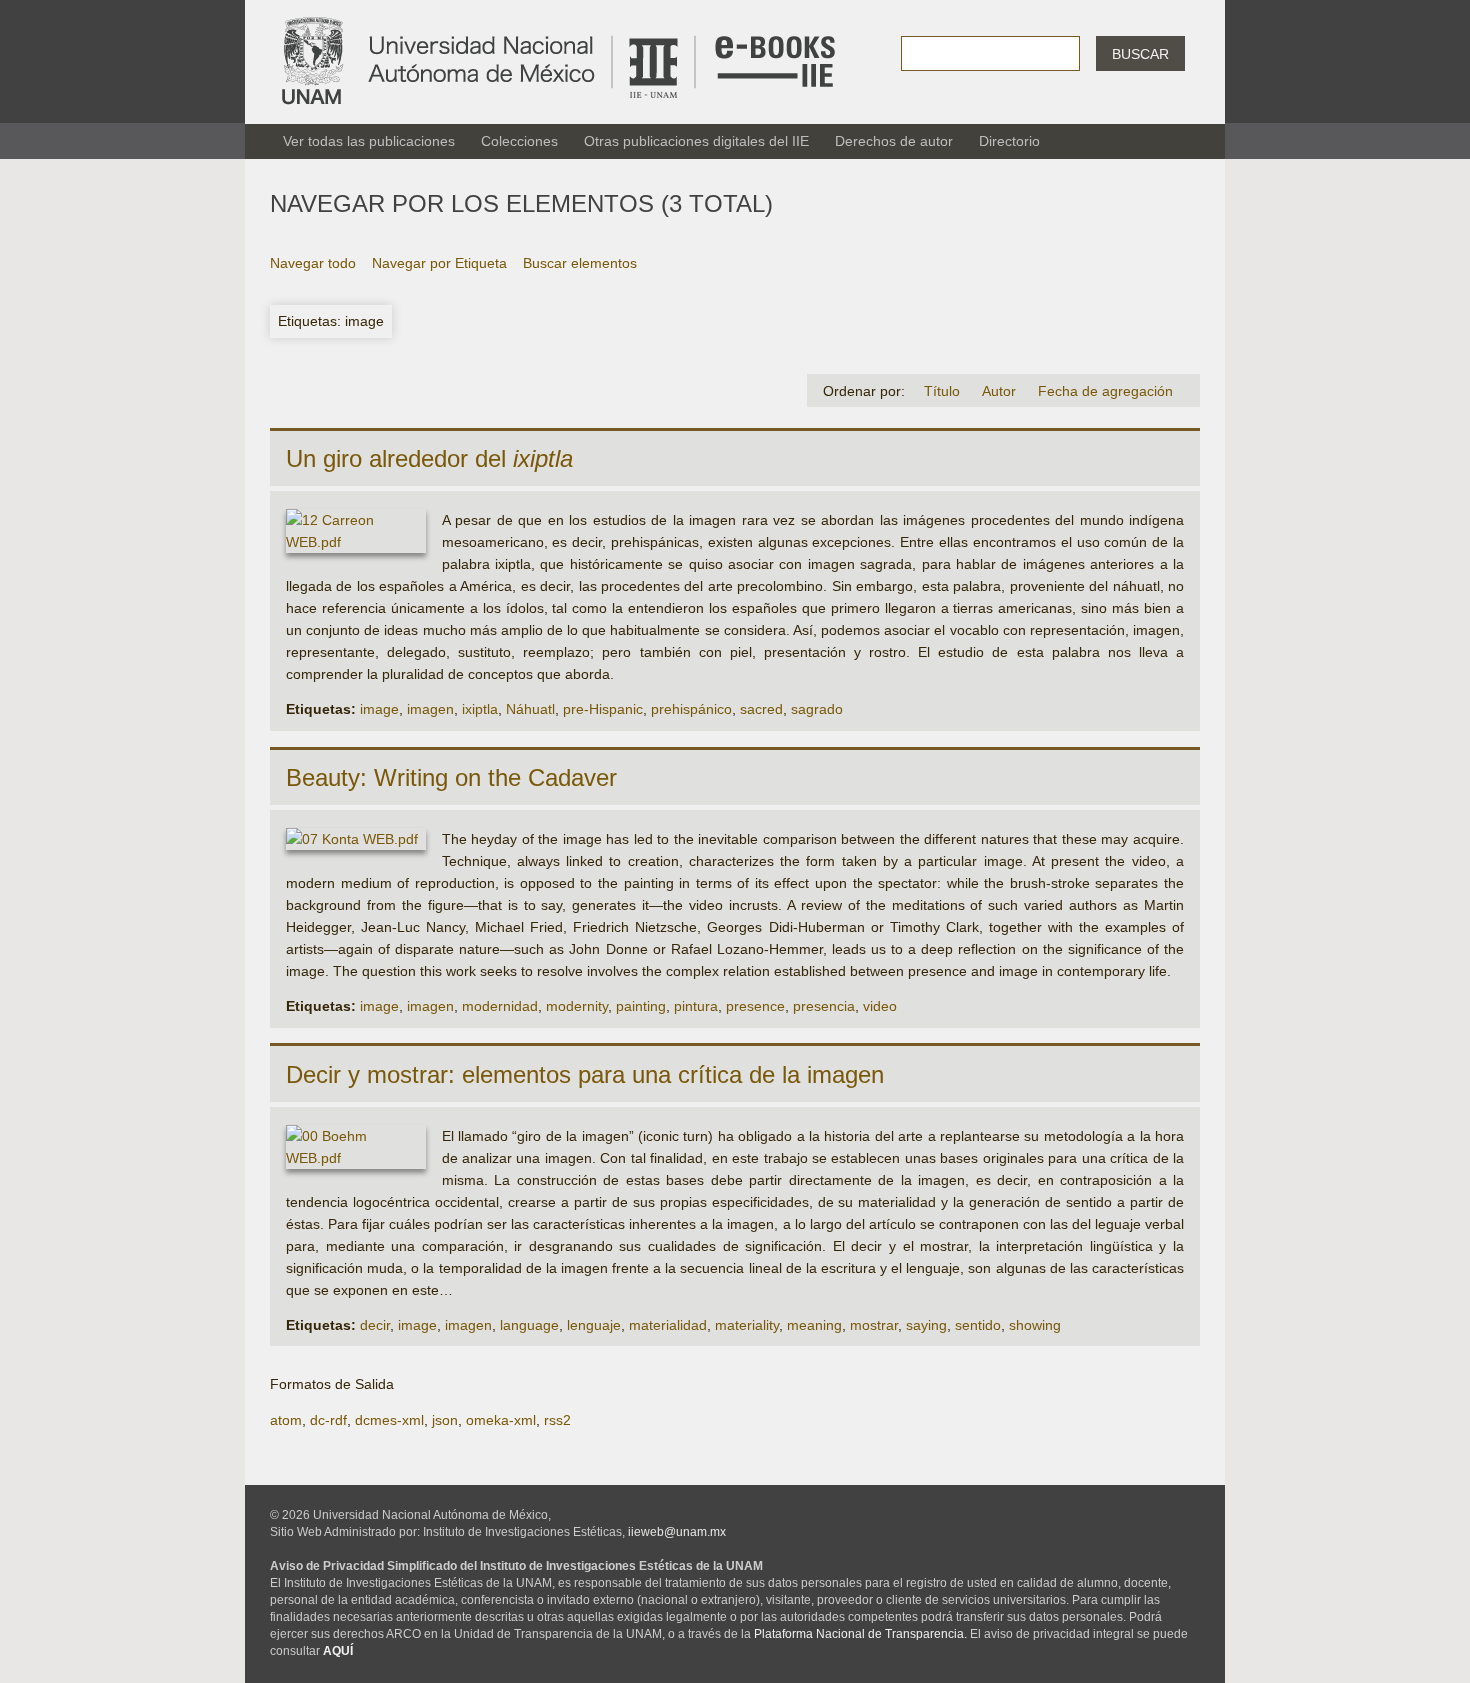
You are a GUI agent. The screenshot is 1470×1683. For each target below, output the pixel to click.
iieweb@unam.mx (677, 1532)
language (529, 1325)
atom (286, 1420)
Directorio (1009, 141)
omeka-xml (501, 1420)
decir (375, 1325)
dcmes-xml (389, 1420)
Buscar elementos (580, 263)
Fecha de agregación (1105, 391)
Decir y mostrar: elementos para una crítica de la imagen (585, 1074)
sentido (978, 1325)
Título (942, 391)
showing (1035, 1325)
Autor (999, 391)
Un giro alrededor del (429, 458)
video (880, 1006)
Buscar (1140, 54)
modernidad (500, 1006)
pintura (696, 1006)
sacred (761, 709)
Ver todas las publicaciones (369, 141)
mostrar (874, 1325)
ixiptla (480, 709)
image (379, 709)
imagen (430, 709)
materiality (747, 1325)
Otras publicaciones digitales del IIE (696, 141)
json (445, 1420)
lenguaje (594, 1325)
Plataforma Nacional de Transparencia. (860, 1634)
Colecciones (519, 141)
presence (755, 1006)
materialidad (668, 1325)
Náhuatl (530, 709)
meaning (814, 1325)
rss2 (557, 1420)
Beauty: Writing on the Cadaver (451, 777)
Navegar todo (313, 263)
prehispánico (691, 709)
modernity (577, 1006)
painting (641, 1006)
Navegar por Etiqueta (439, 263)
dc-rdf (328, 1420)
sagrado (817, 709)
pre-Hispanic (603, 709)
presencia (824, 1006)
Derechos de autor (894, 141)
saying (926, 1325)
